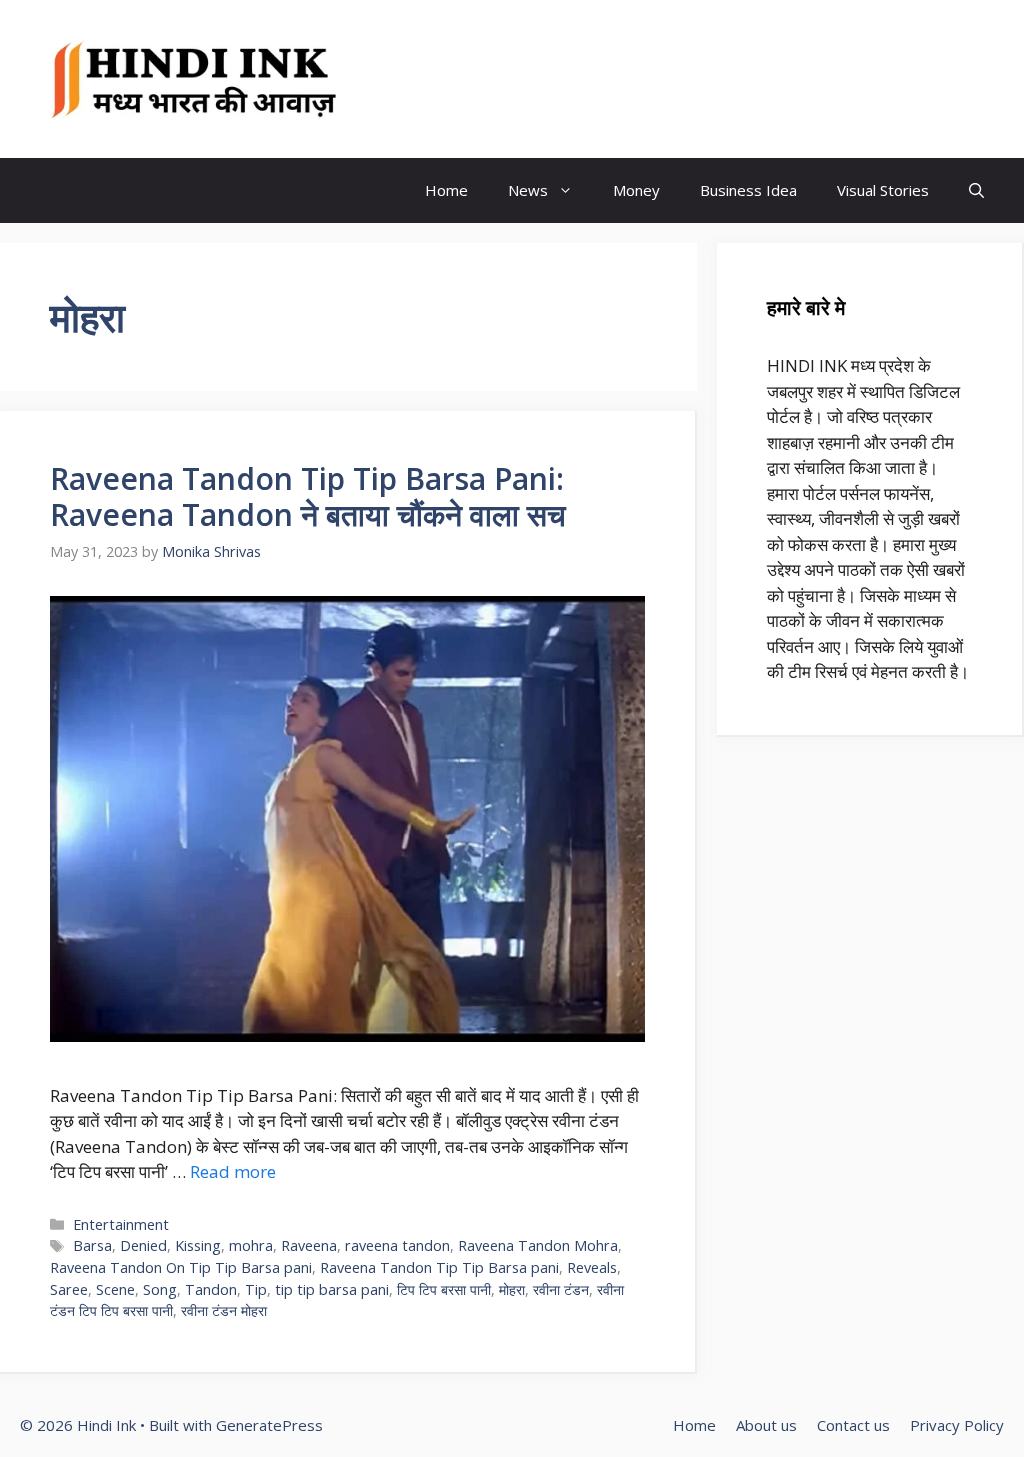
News (528, 190)
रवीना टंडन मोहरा (224, 1310)
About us (766, 1425)
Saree (69, 1289)
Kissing (198, 1245)
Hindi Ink (435, 79)
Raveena (309, 1245)
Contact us (853, 1425)
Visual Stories (883, 190)
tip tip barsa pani (332, 1289)
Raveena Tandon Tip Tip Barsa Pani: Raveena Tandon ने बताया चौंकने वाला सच (308, 496)
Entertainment (121, 1224)
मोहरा (512, 1289)
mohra (251, 1245)
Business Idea (748, 190)
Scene (115, 1289)
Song (160, 1289)
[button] (976, 190)
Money (636, 190)
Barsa (92, 1245)
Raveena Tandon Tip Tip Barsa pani (439, 1267)
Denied (143, 1245)
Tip (256, 1289)
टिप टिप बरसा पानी (444, 1289)
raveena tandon (397, 1245)
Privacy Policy (957, 1425)
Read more (233, 1171)
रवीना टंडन (561, 1289)
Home (446, 190)
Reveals (592, 1267)
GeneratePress (269, 1425)
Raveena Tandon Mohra (538, 1245)
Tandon (211, 1289)
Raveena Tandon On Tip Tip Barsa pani (181, 1267)
